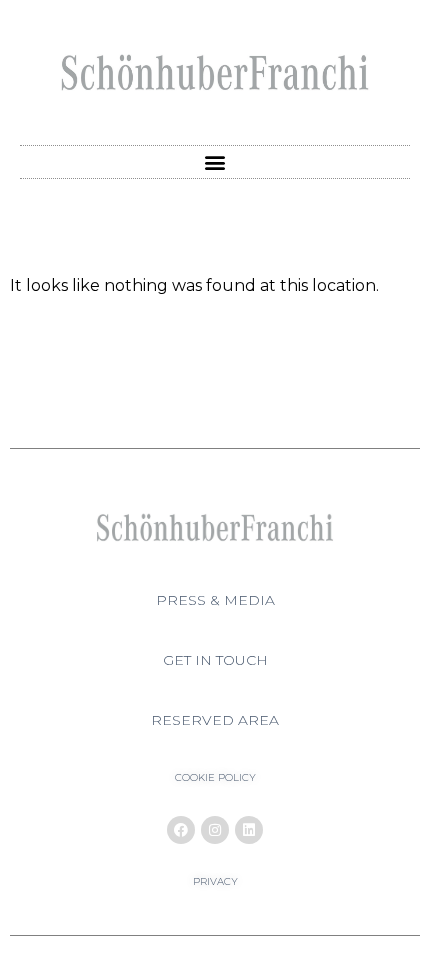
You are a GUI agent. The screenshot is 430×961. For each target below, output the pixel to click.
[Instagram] (215, 830)
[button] (215, 162)
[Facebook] (181, 830)
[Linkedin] (249, 830)
